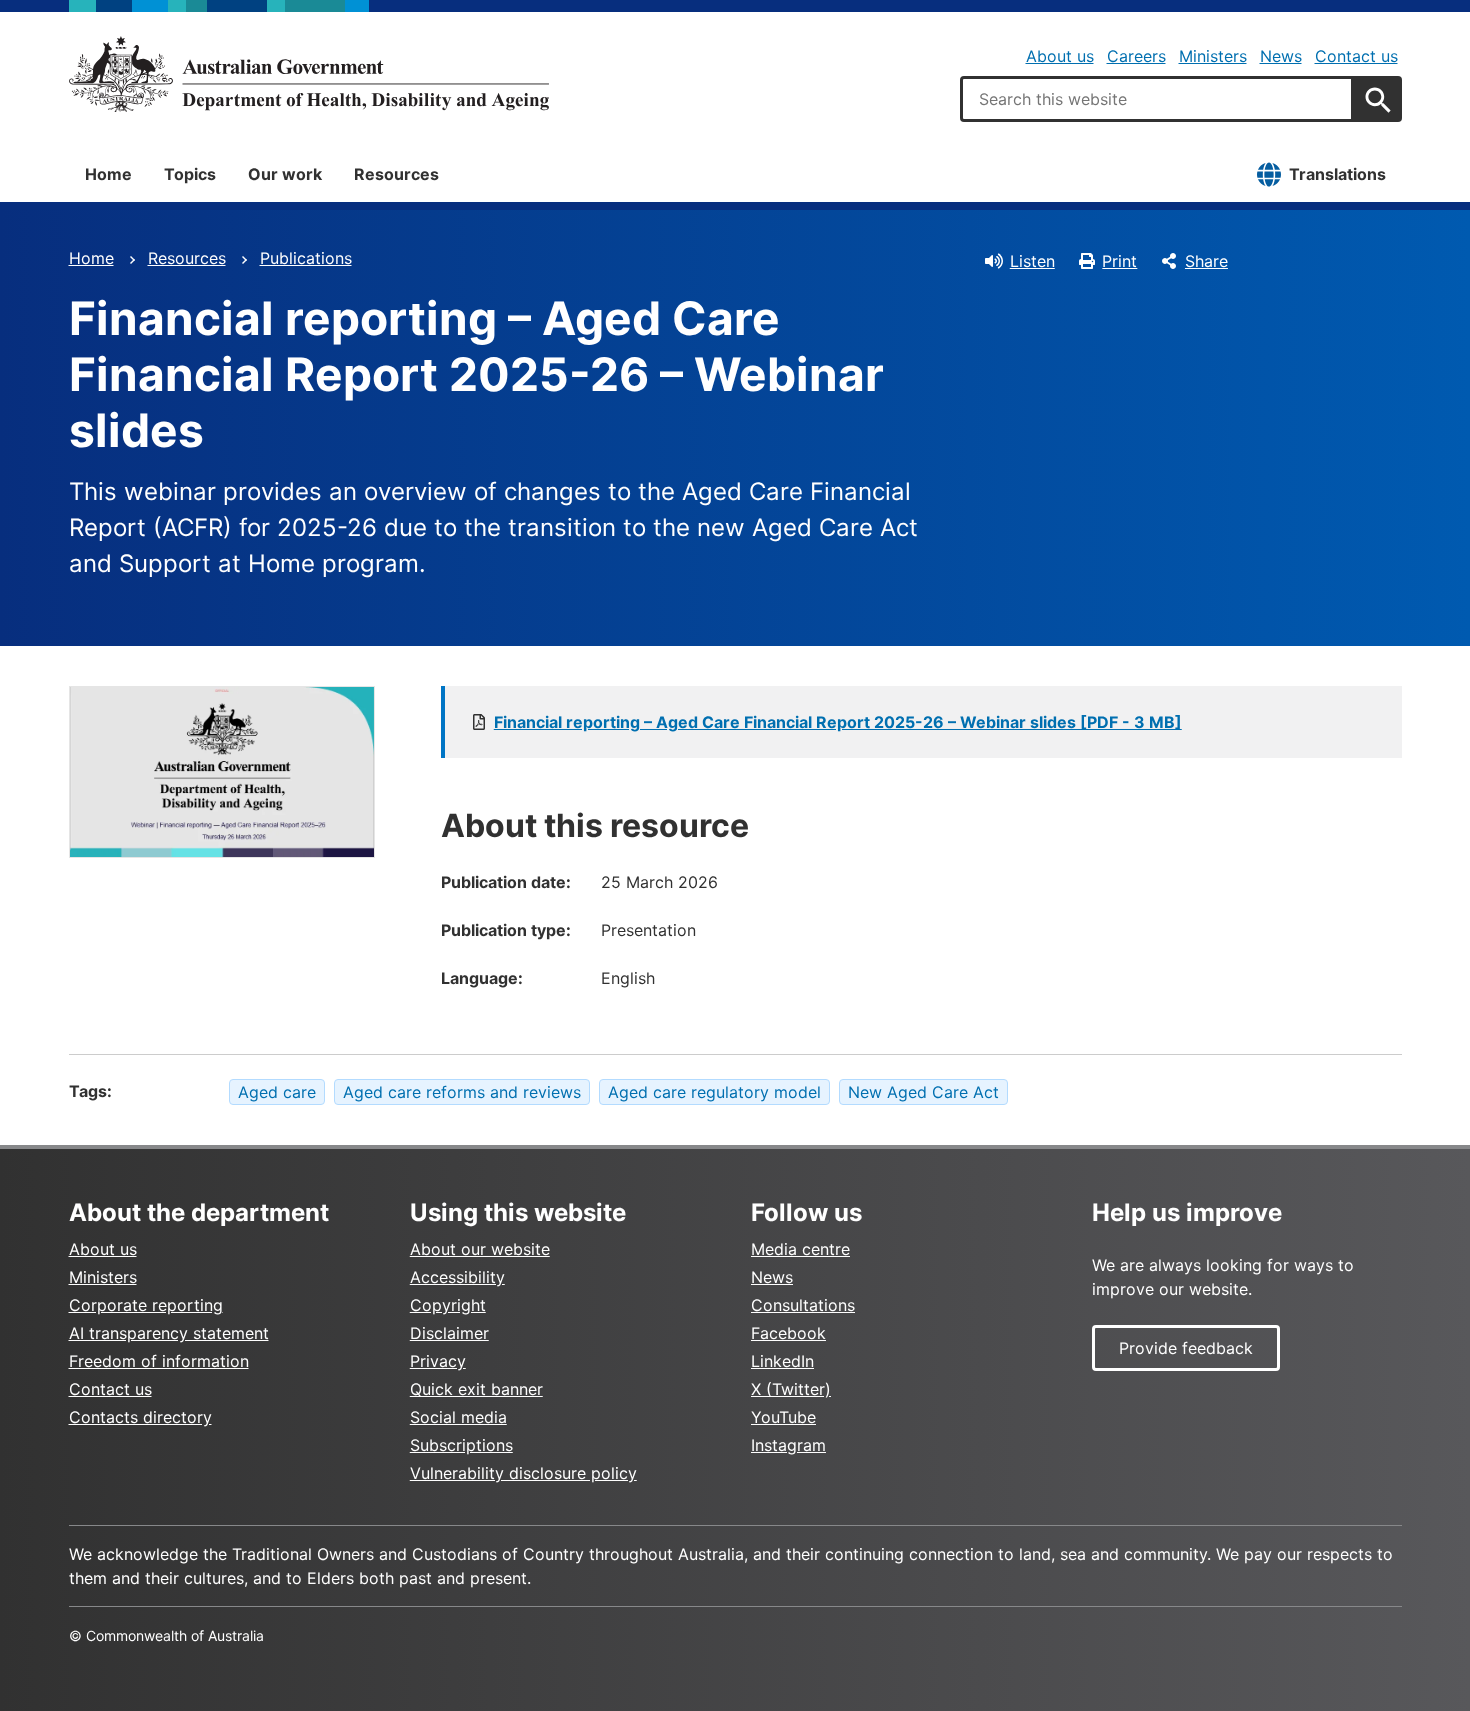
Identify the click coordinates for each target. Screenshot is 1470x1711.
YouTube (783, 1417)
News (1281, 56)
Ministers (1213, 56)
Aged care (277, 1092)
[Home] (309, 74)
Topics (190, 174)
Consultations (803, 1305)
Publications (306, 258)
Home (108, 174)
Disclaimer (449, 1333)
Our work (285, 174)
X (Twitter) (791, 1389)
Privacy (438, 1361)
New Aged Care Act (923, 1092)
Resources (396, 174)
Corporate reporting (146, 1305)
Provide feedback (1186, 1348)
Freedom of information (159, 1361)
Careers (1136, 56)
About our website (480, 1249)
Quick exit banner (476, 1389)
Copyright (448, 1305)
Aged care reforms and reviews (462, 1092)
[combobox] (1157, 99)
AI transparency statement (169, 1333)
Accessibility (457, 1277)
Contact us (1356, 56)
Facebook (788, 1333)
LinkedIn (782, 1361)
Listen (1032, 261)
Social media (458, 1417)
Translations (1337, 174)
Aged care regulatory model (714, 1092)
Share (1206, 261)
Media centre (800, 1249)
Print (1119, 261)
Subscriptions (461, 1445)
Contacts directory (140, 1417)
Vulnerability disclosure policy (523, 1473)
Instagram (788, 1445)
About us (1060, 56)
